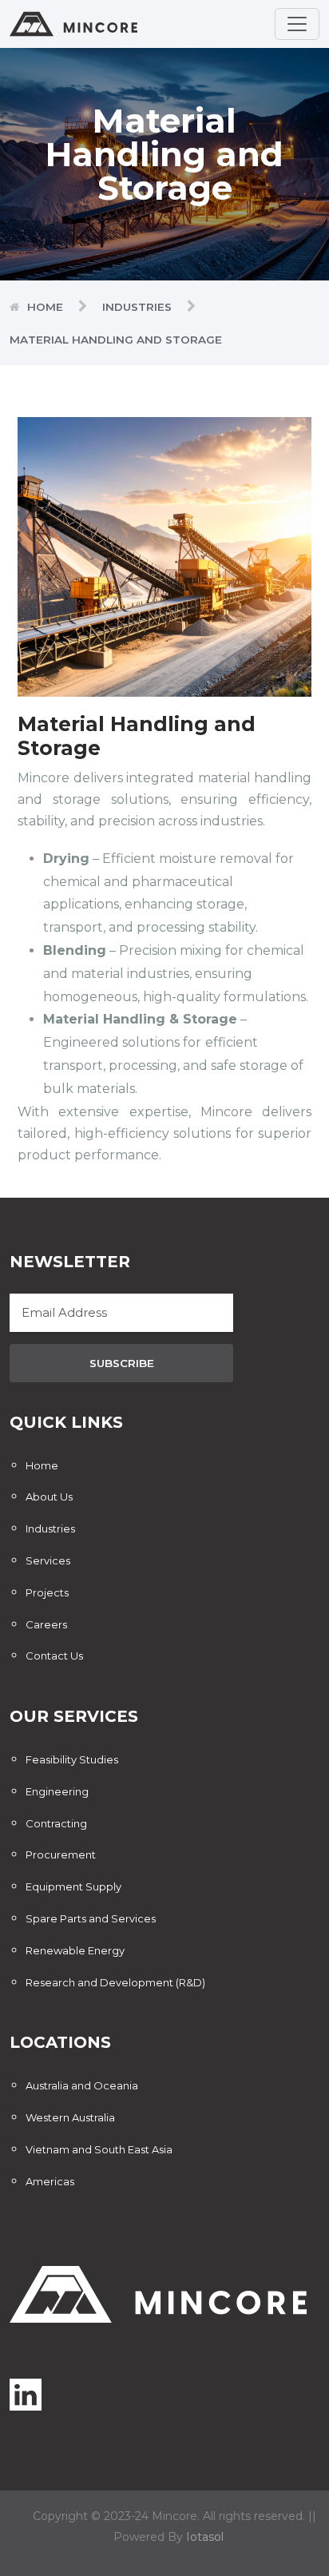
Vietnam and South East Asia (99, 2149)
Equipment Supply (73, 1886)
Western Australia (70, 2117)
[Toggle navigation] (297, 24)
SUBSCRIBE (122, 1363)
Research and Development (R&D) (115, 1982)
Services (48, 1560)
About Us (49, 1497)
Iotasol (205, 2537)
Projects (47, 1592)
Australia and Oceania (82, 2085)
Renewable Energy (75, 1950)
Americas (50, 2181)
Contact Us (54, 1656)
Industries (137, 307)
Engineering (57, 1791)
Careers (46, 1624)
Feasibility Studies (72, 1759)
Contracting (56, 1823)
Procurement (61, 1854)
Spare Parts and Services (91, 1918)
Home (45, 307)
